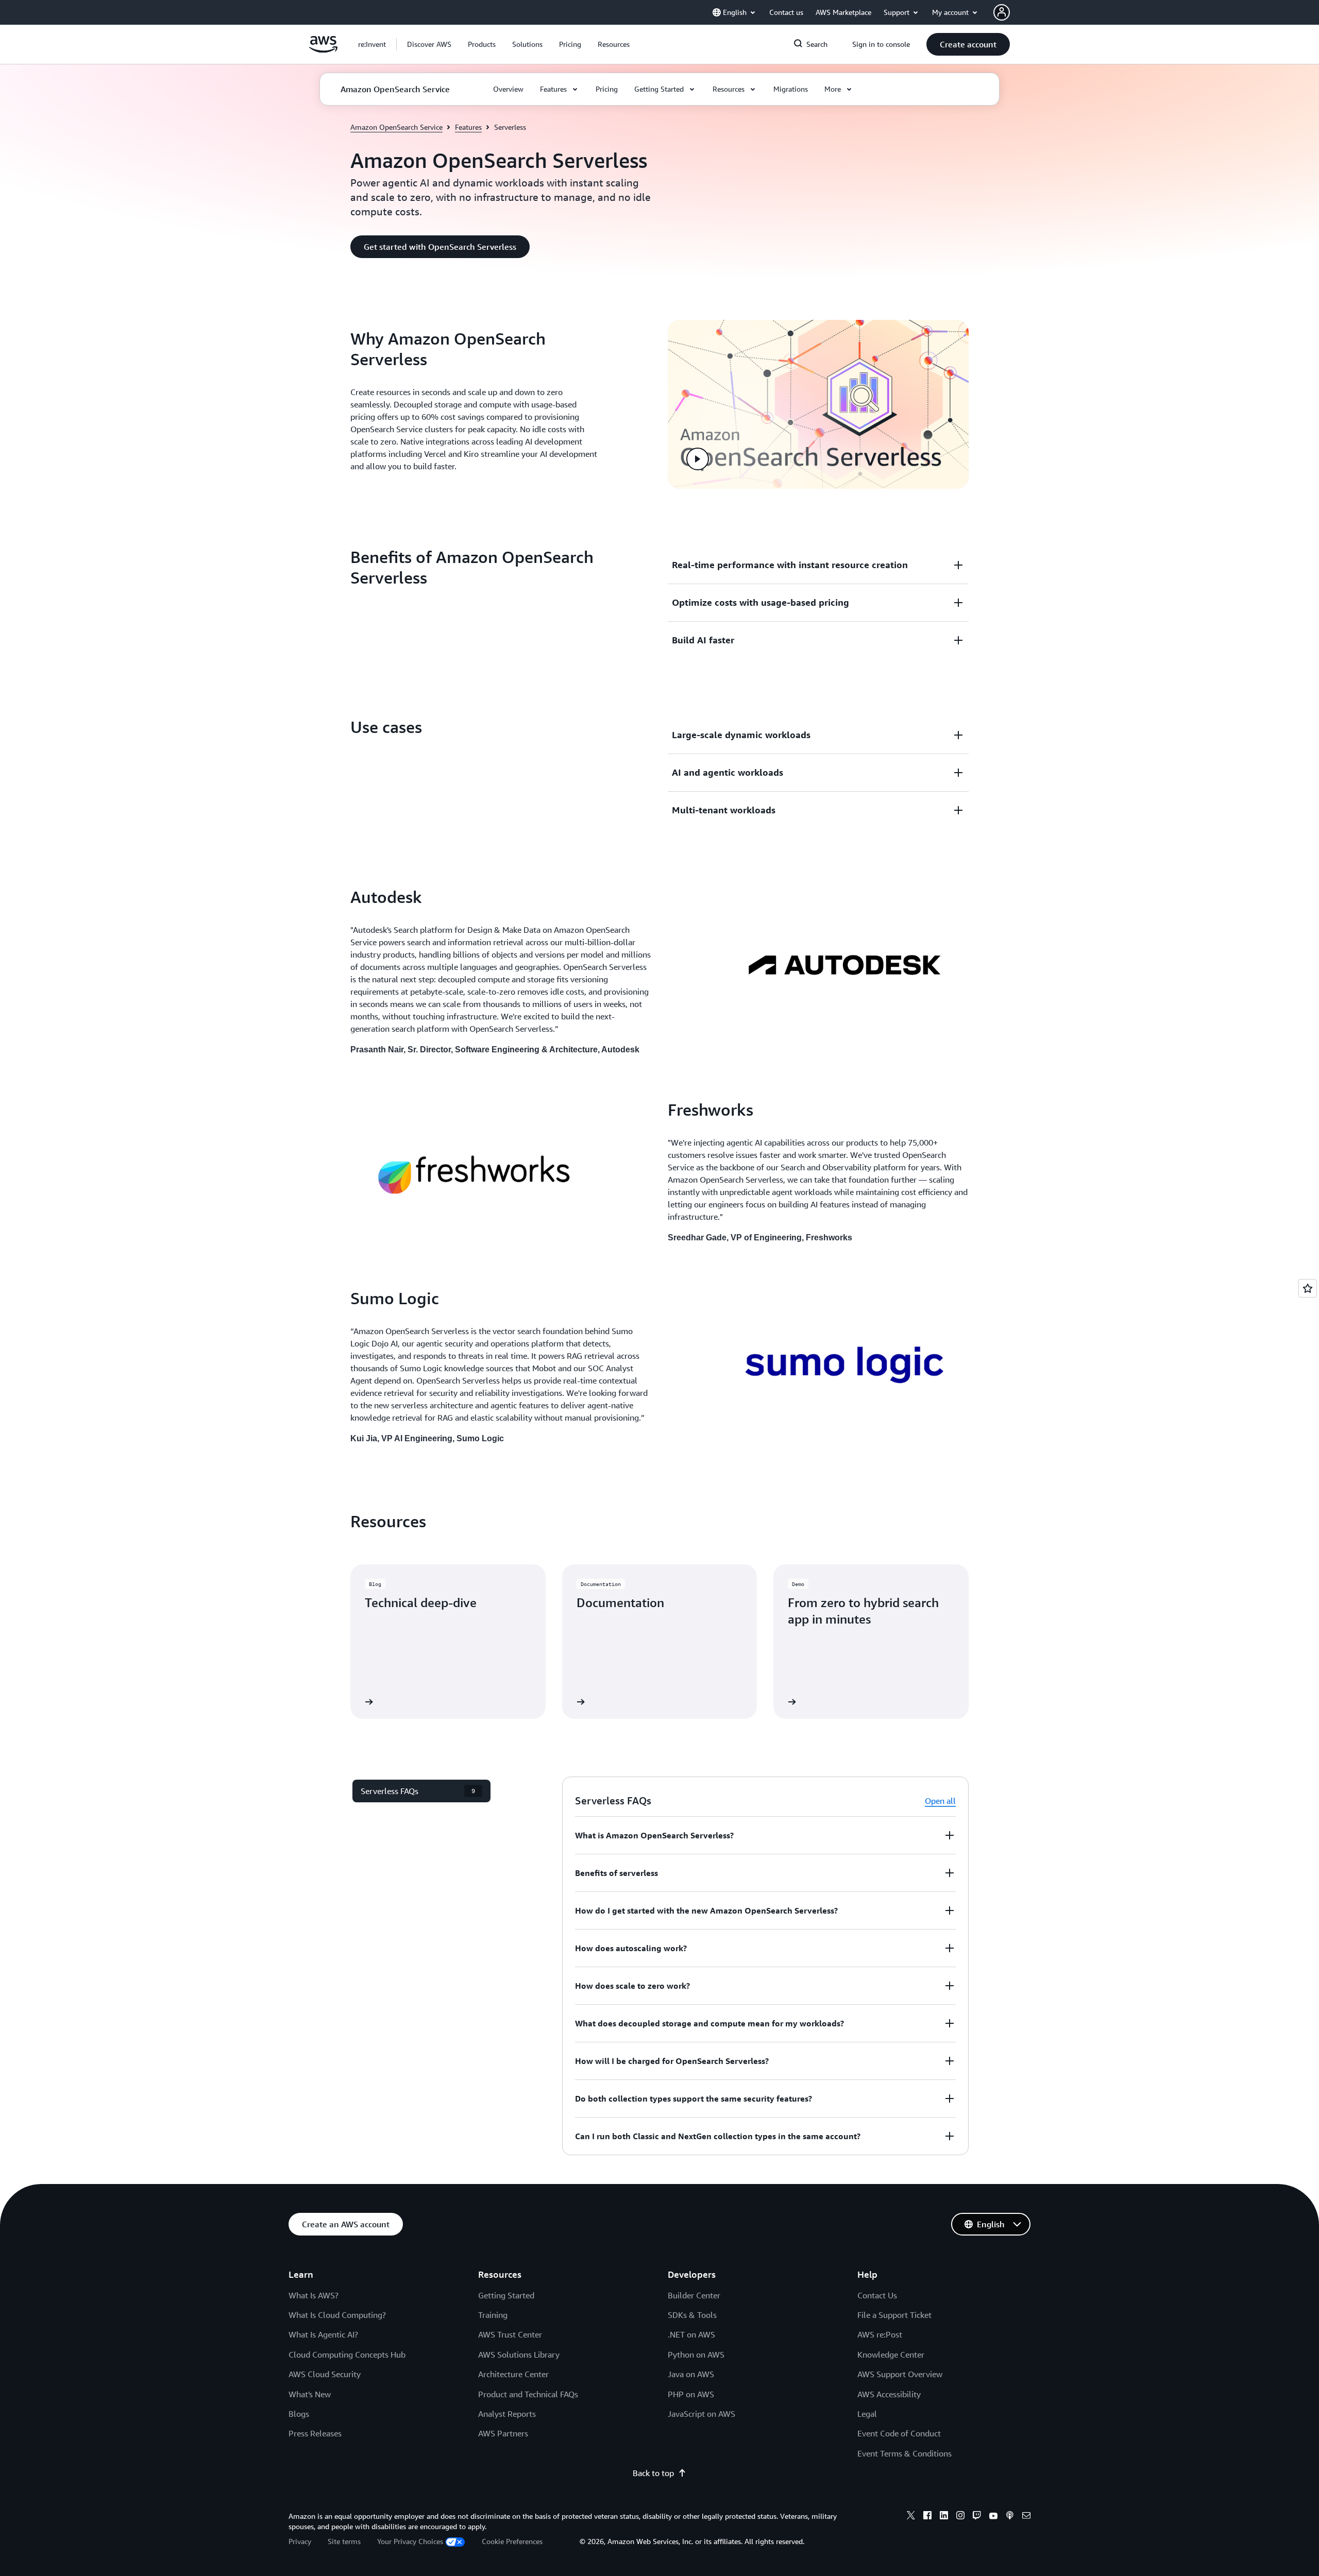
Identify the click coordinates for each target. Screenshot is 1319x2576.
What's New (310, 2394)
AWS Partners (503, 2433)
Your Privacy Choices (410, 2541)
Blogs (299, 2414)
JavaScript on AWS (701, 2414)
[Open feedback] (1308, 1288)
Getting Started (506, 2295)
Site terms (344, 2541)
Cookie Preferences (512, 2541)
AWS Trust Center (510, 2334)
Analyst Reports (507, 2414)
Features (468, 127)
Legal (867, 2414)
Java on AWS (691, 2374)
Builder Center (694, 2295)
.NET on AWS (691, 2334)
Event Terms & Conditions (904, 2453)
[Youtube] (993, 2517)
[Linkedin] (944, 2517)
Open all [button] (940, 1801)
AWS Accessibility (889, 2394)
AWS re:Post (880, 2334)
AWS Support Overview (900, 2374)
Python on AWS (696, 2355)
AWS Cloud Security (325, 2374)
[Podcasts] (1010, 2517)
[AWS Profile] (1002, 12)
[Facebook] (927, 2517)
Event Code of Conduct (899, 2433)
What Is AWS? (314, 2295)
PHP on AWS (691, 2394)
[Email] (1026, 2517)
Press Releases (315, 2433)
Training (493, 2315)
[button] (429, 44)
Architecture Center (513, 2374)
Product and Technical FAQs (528, 2394)
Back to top (653, 2473)
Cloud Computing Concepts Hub (347, 2355)
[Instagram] (960, 2517)
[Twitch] (977, 2517)
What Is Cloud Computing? (337, 2315)
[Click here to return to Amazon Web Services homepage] (323, 50)
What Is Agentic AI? (323, 2334)
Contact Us (877, 2295)
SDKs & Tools (692, 2315)
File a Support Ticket (894, 2315)
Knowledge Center (891, 2355)
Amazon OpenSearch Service (396, 127)
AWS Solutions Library (519, 2355)
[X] (911, 2517)
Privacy (300, 2541)
